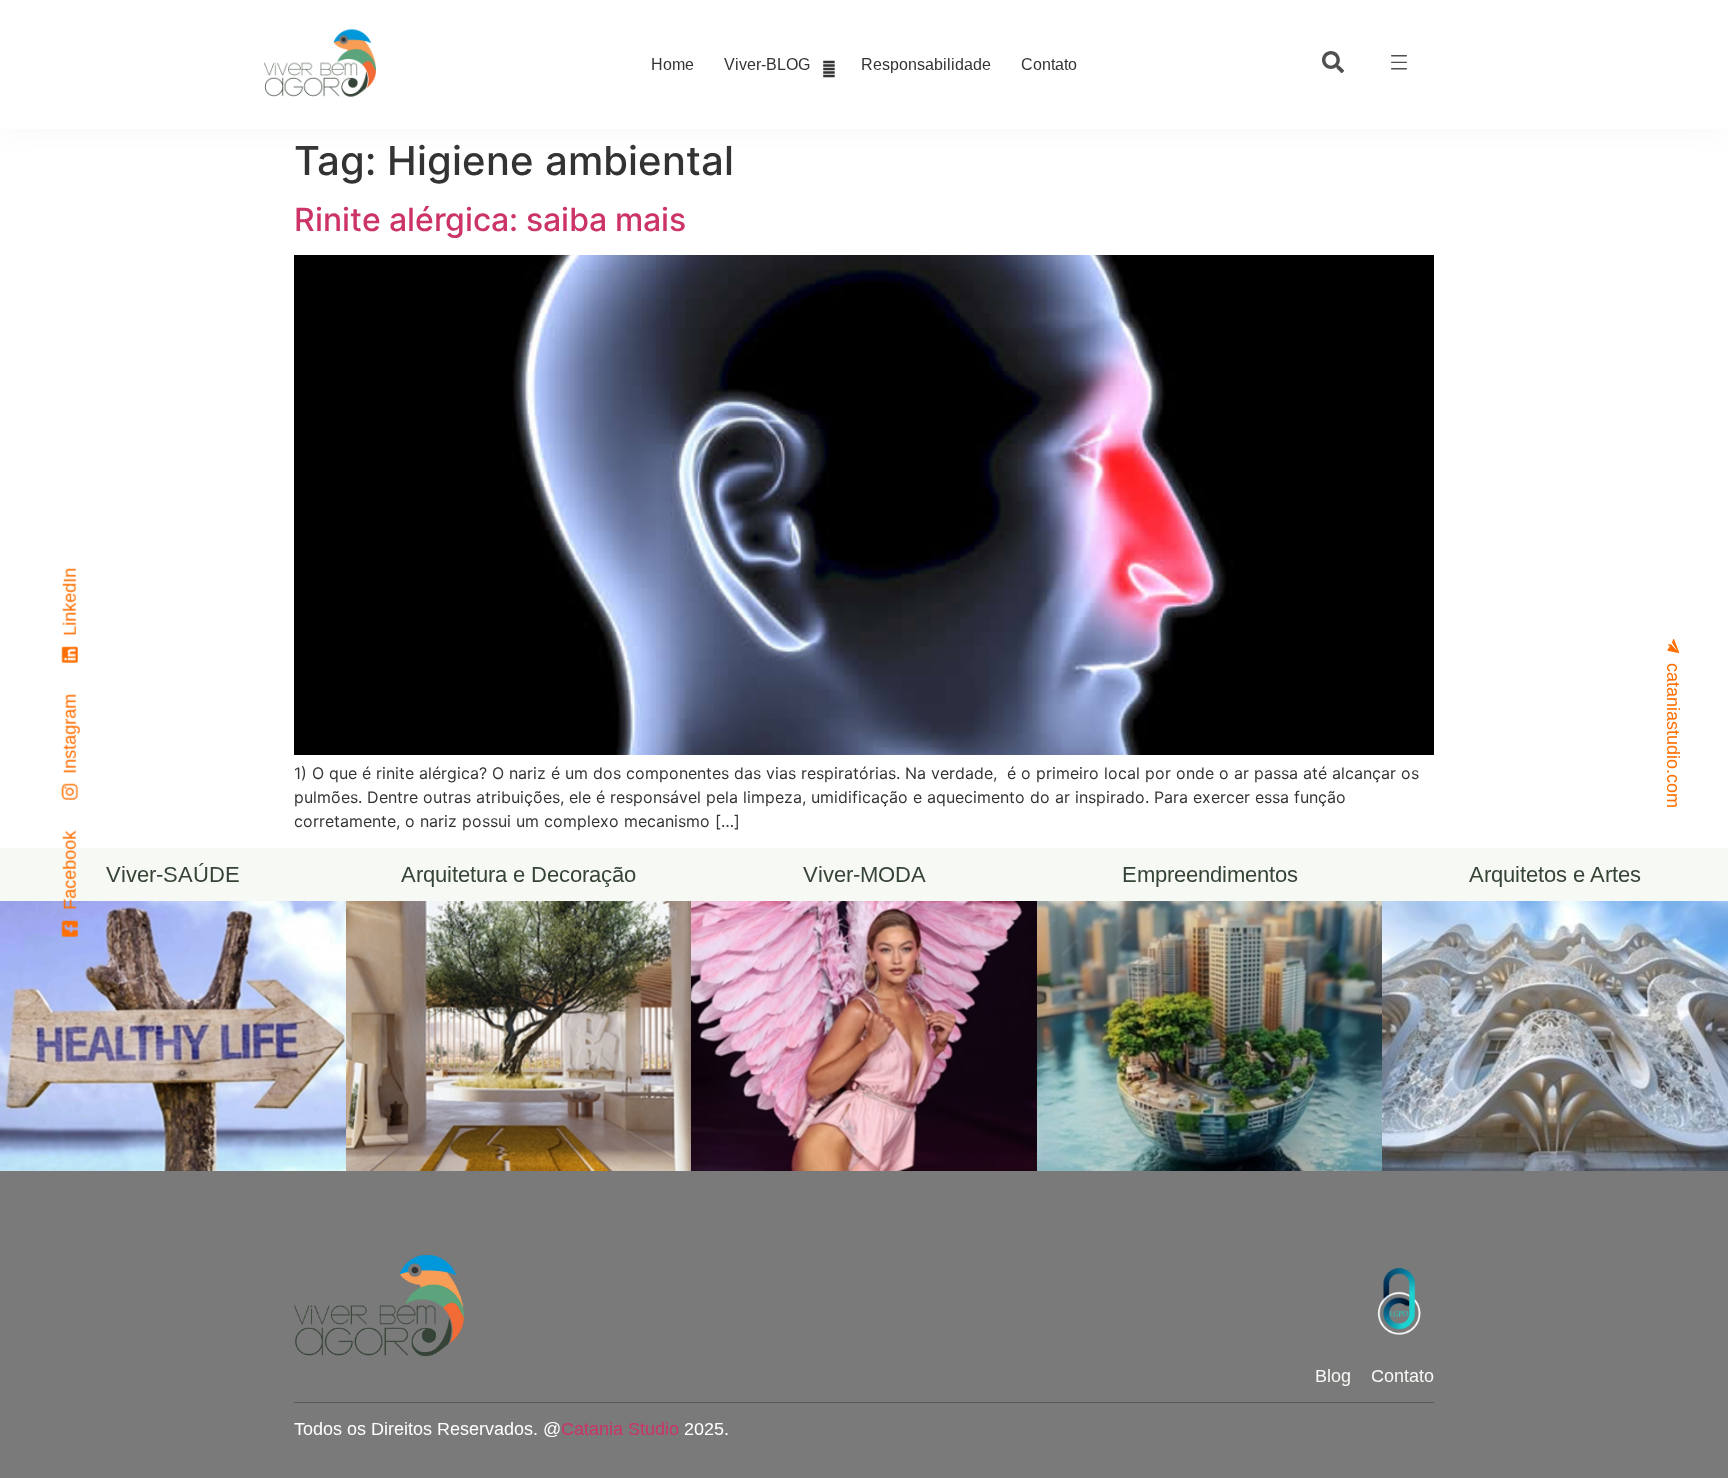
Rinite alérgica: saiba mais (490, 219)
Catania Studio (620, 1429)
